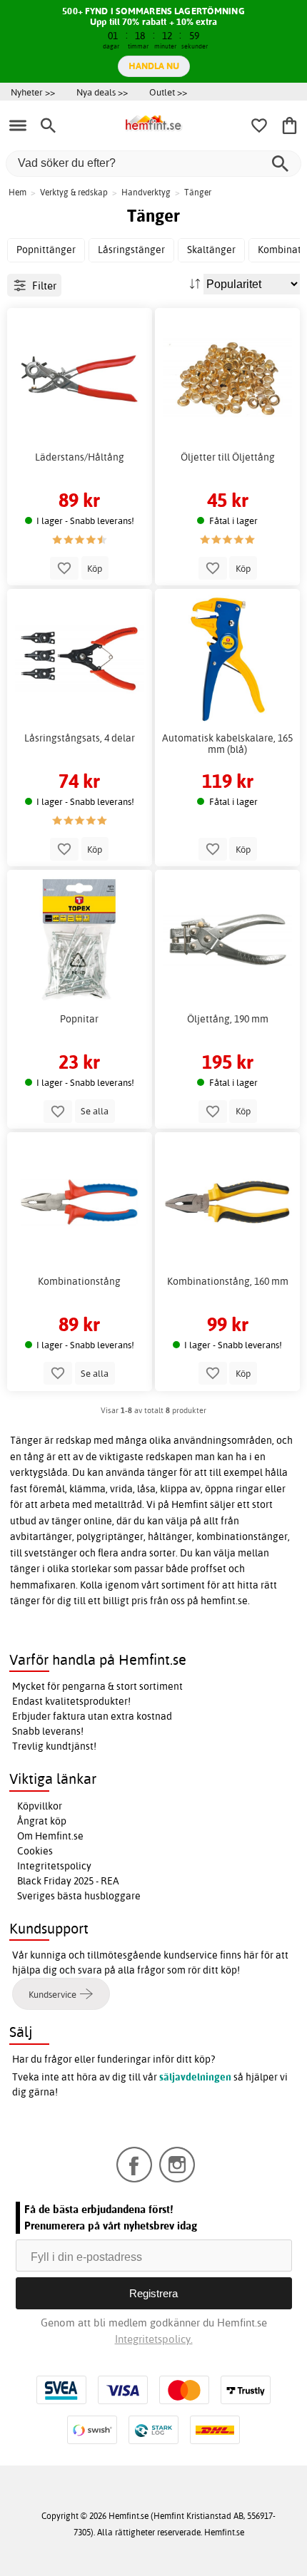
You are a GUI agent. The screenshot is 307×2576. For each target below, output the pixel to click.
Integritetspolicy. (154, 2339)
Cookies (35, 1851)
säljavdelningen (195, 2077)
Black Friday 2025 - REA (68, 1881)
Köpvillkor (40, 1806)
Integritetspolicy (54, 1866)
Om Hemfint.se (50, 1836)
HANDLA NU (154, 66)
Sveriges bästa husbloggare (79, 1896)
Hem (17, 192)
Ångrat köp (42, 1821)
